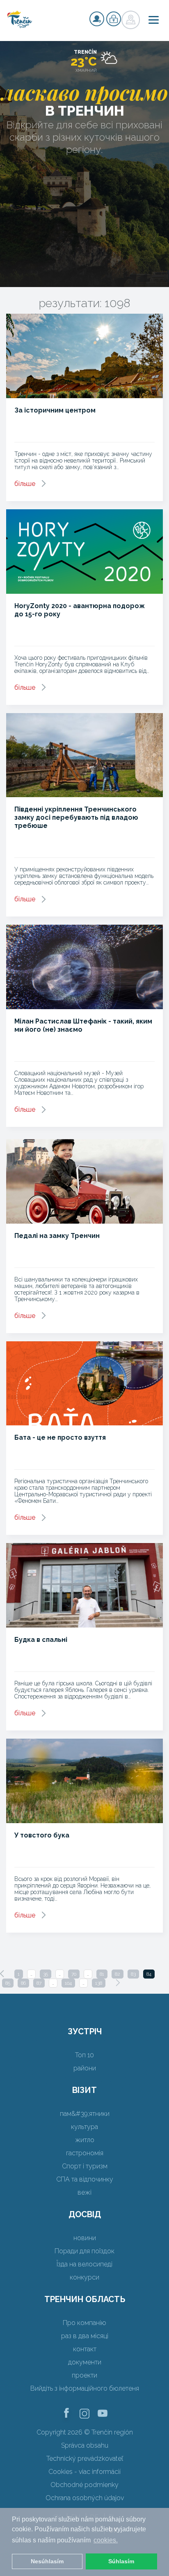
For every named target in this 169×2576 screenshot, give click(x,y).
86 (23, 1983)
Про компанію (84, 2323)
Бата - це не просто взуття (60, 1437)
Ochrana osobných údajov (85, 2498)
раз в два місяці (85, 2336)
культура (84, 2127)
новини (85, 2238)
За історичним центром (55, 410)
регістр (97, 19)
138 (99, 1983)
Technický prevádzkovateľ (85, 2459)
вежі (84, 2192)
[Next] (118, 1983)
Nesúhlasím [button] (47, 2561)
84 (149, 1974)
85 (8, 1983)
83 (133, 1974)
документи (85, 2362)
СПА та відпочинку (85, 2179)
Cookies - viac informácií (84, 2472)
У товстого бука (42, 1835)
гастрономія (85, 2153)
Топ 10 (84, 2055)
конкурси (84, 2277)
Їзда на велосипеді (84, 2264)
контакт (85, 2349)
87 (39, 1983)
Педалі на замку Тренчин (57, 1236)
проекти (84, 2375)
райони (85, 2068)
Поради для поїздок (84, 2251)
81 (102, 1974)
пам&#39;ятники (85, 2114)
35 (46, 1974)
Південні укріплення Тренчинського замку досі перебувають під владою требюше (76, 817)
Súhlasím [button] (121, 2561)
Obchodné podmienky (84, 2485)
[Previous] (2, 1974)
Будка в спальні (41, 1640)
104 (68, 1983)
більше (25, 484)
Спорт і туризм (85, 2166)
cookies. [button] (106, 2540)
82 (118, 1974)
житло (85, 2140)
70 (74, 1974)
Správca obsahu (85, 2445)
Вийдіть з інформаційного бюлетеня (85, 2388)
